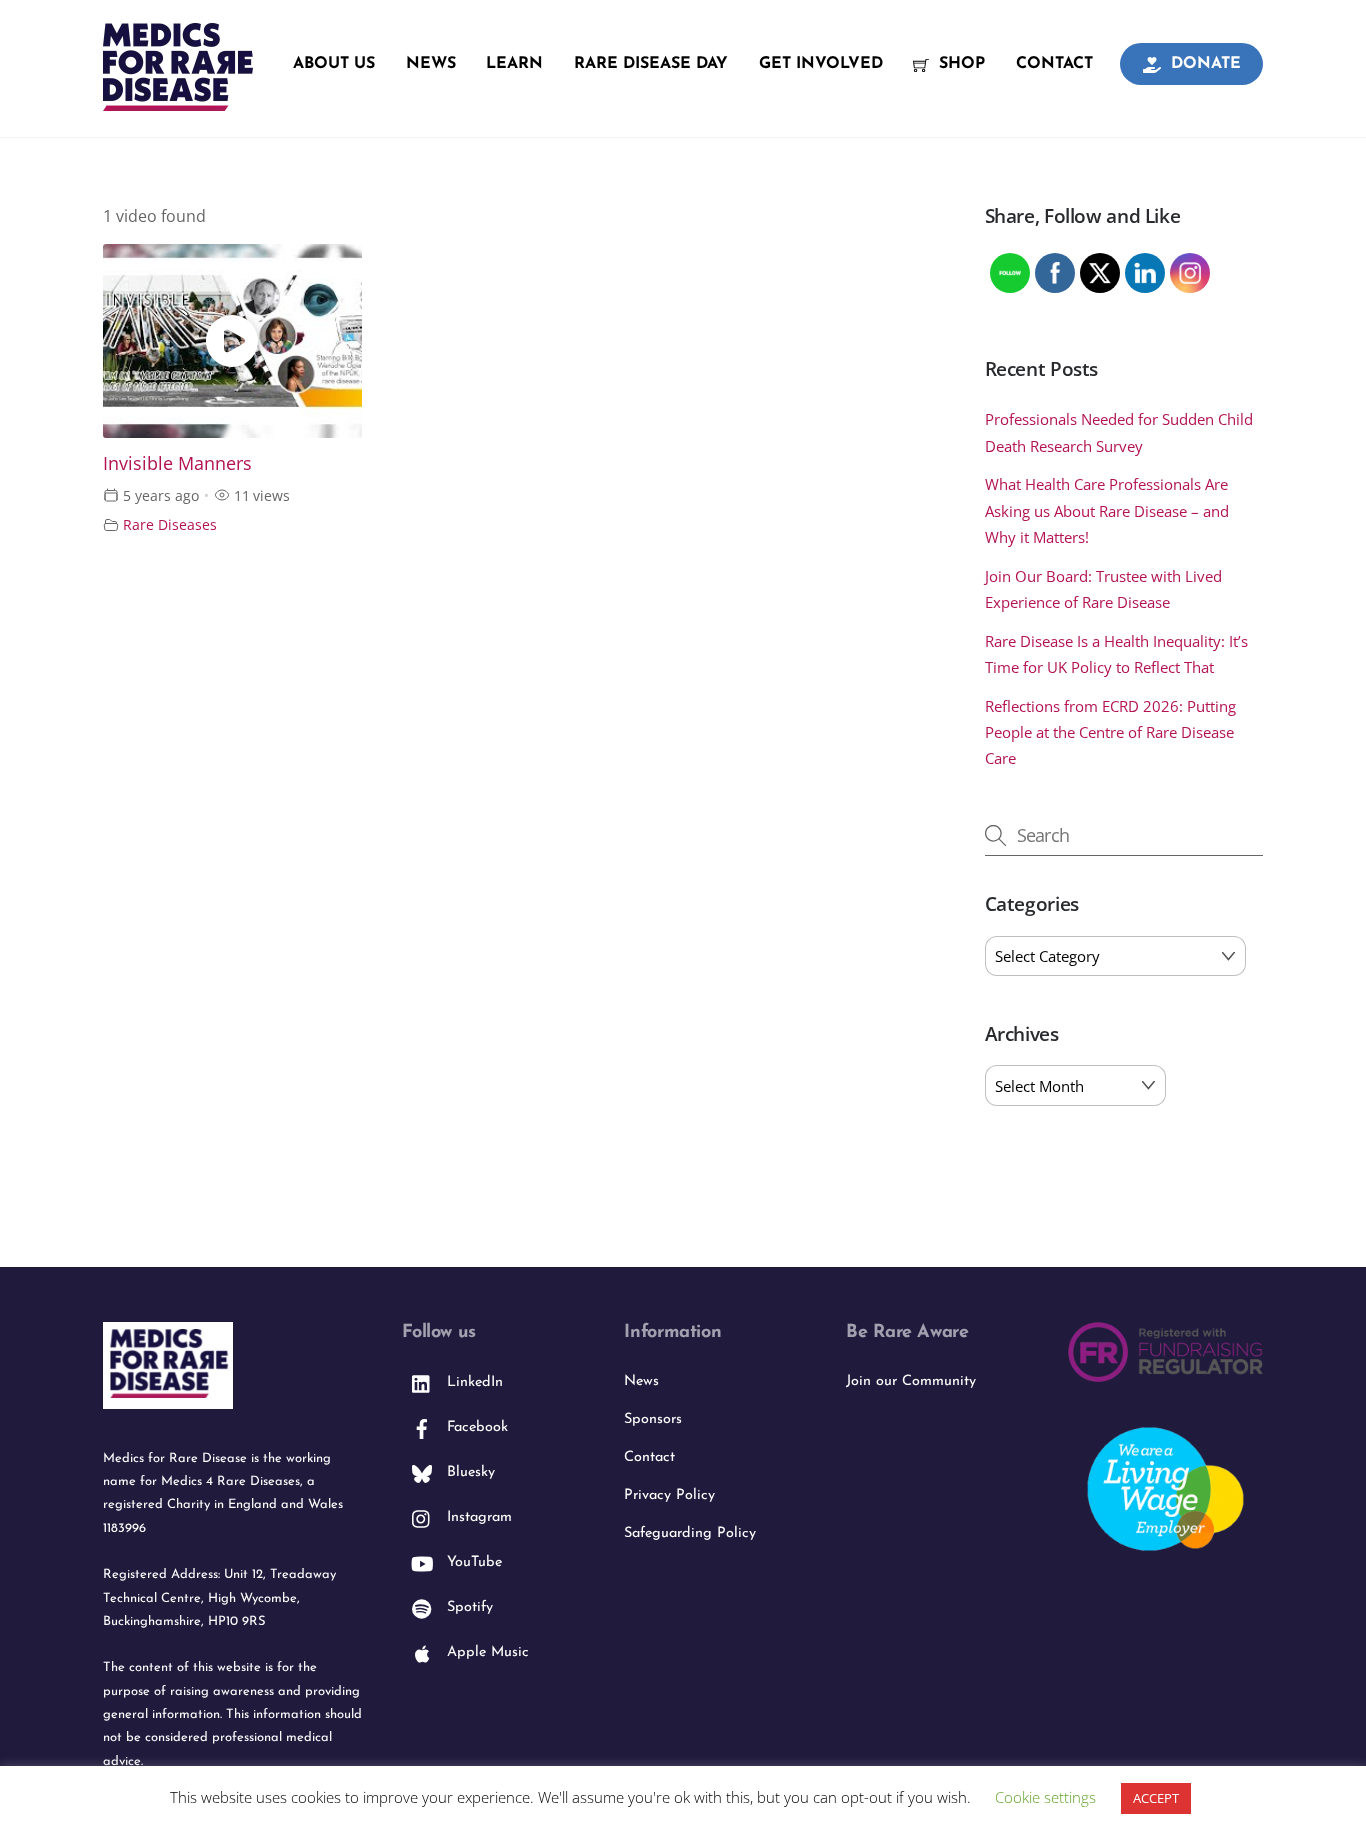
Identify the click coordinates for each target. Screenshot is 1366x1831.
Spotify (467, 1607)
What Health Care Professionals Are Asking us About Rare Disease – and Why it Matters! (1107, 510)
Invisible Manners (177, 463)
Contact (1054, 64)
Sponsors (653, 1419)
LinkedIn (472, 1382)
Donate (1203, 64)
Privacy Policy (669, 1495)
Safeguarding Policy (690, 1533)
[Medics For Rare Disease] (178, 100)
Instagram (477, 1517)
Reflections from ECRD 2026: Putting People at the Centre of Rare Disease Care (1110, 732)
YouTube (472, 1562)
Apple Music (485, 1652)
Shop (959, 64)
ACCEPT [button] (1156, 1798)
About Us (334, 64)
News (431, 64)
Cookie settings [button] (1045, 1797)
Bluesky (468, 1472)
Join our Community (911, 1381)
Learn (514, 64)
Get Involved (821, 64)
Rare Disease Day (651, 64)
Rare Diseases (170, 524)
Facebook (475, 1427)
